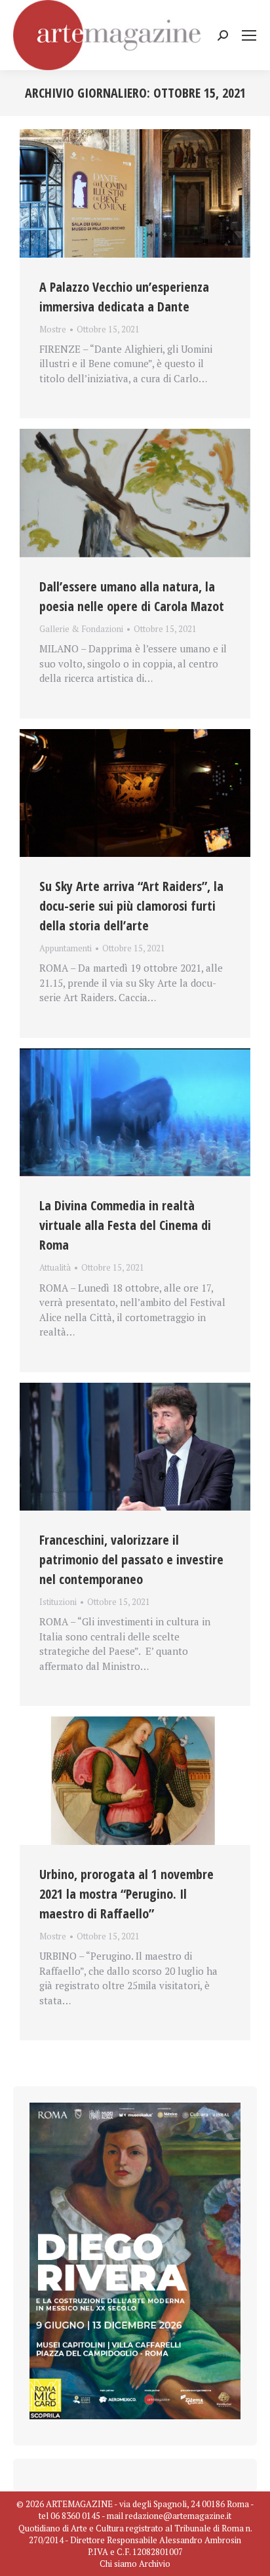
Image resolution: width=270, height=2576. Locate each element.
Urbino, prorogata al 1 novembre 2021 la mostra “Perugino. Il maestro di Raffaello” (126, 1894)
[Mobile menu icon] (249, 35)
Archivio (155, 2564)
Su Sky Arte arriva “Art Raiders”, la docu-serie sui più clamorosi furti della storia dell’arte (131, 906)
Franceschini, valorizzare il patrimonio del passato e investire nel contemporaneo (131, 1559)
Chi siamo (118, 2564)
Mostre (53, 329)
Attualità (55, 1267)
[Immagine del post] (135, 193)
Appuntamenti (66, 948)
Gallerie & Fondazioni (81, 629)
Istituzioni (58, 1602)
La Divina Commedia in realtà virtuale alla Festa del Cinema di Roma (125, 1225)
